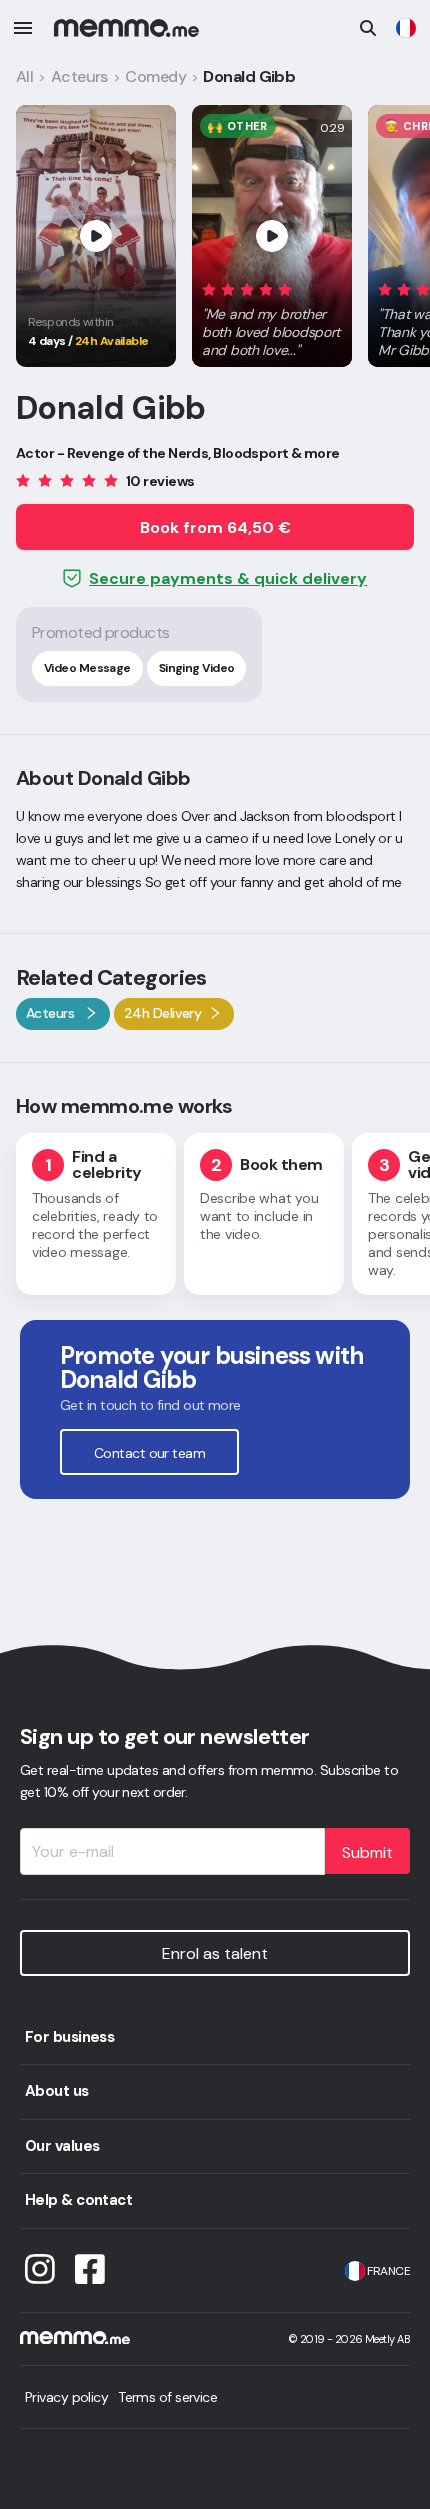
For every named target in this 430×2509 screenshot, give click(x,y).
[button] (272, 316)
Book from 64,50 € (215, 527)
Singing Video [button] (197, 668)
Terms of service (167, 2397)
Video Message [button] (87, 668)
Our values (62, 2146)
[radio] (209, 288)
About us (57, 2091)
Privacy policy (66, 2397)
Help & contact (78, 2200)
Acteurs (79, 76)
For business (69, 2037)
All (24, 76)
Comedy (155, 76)
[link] (406, 28)
